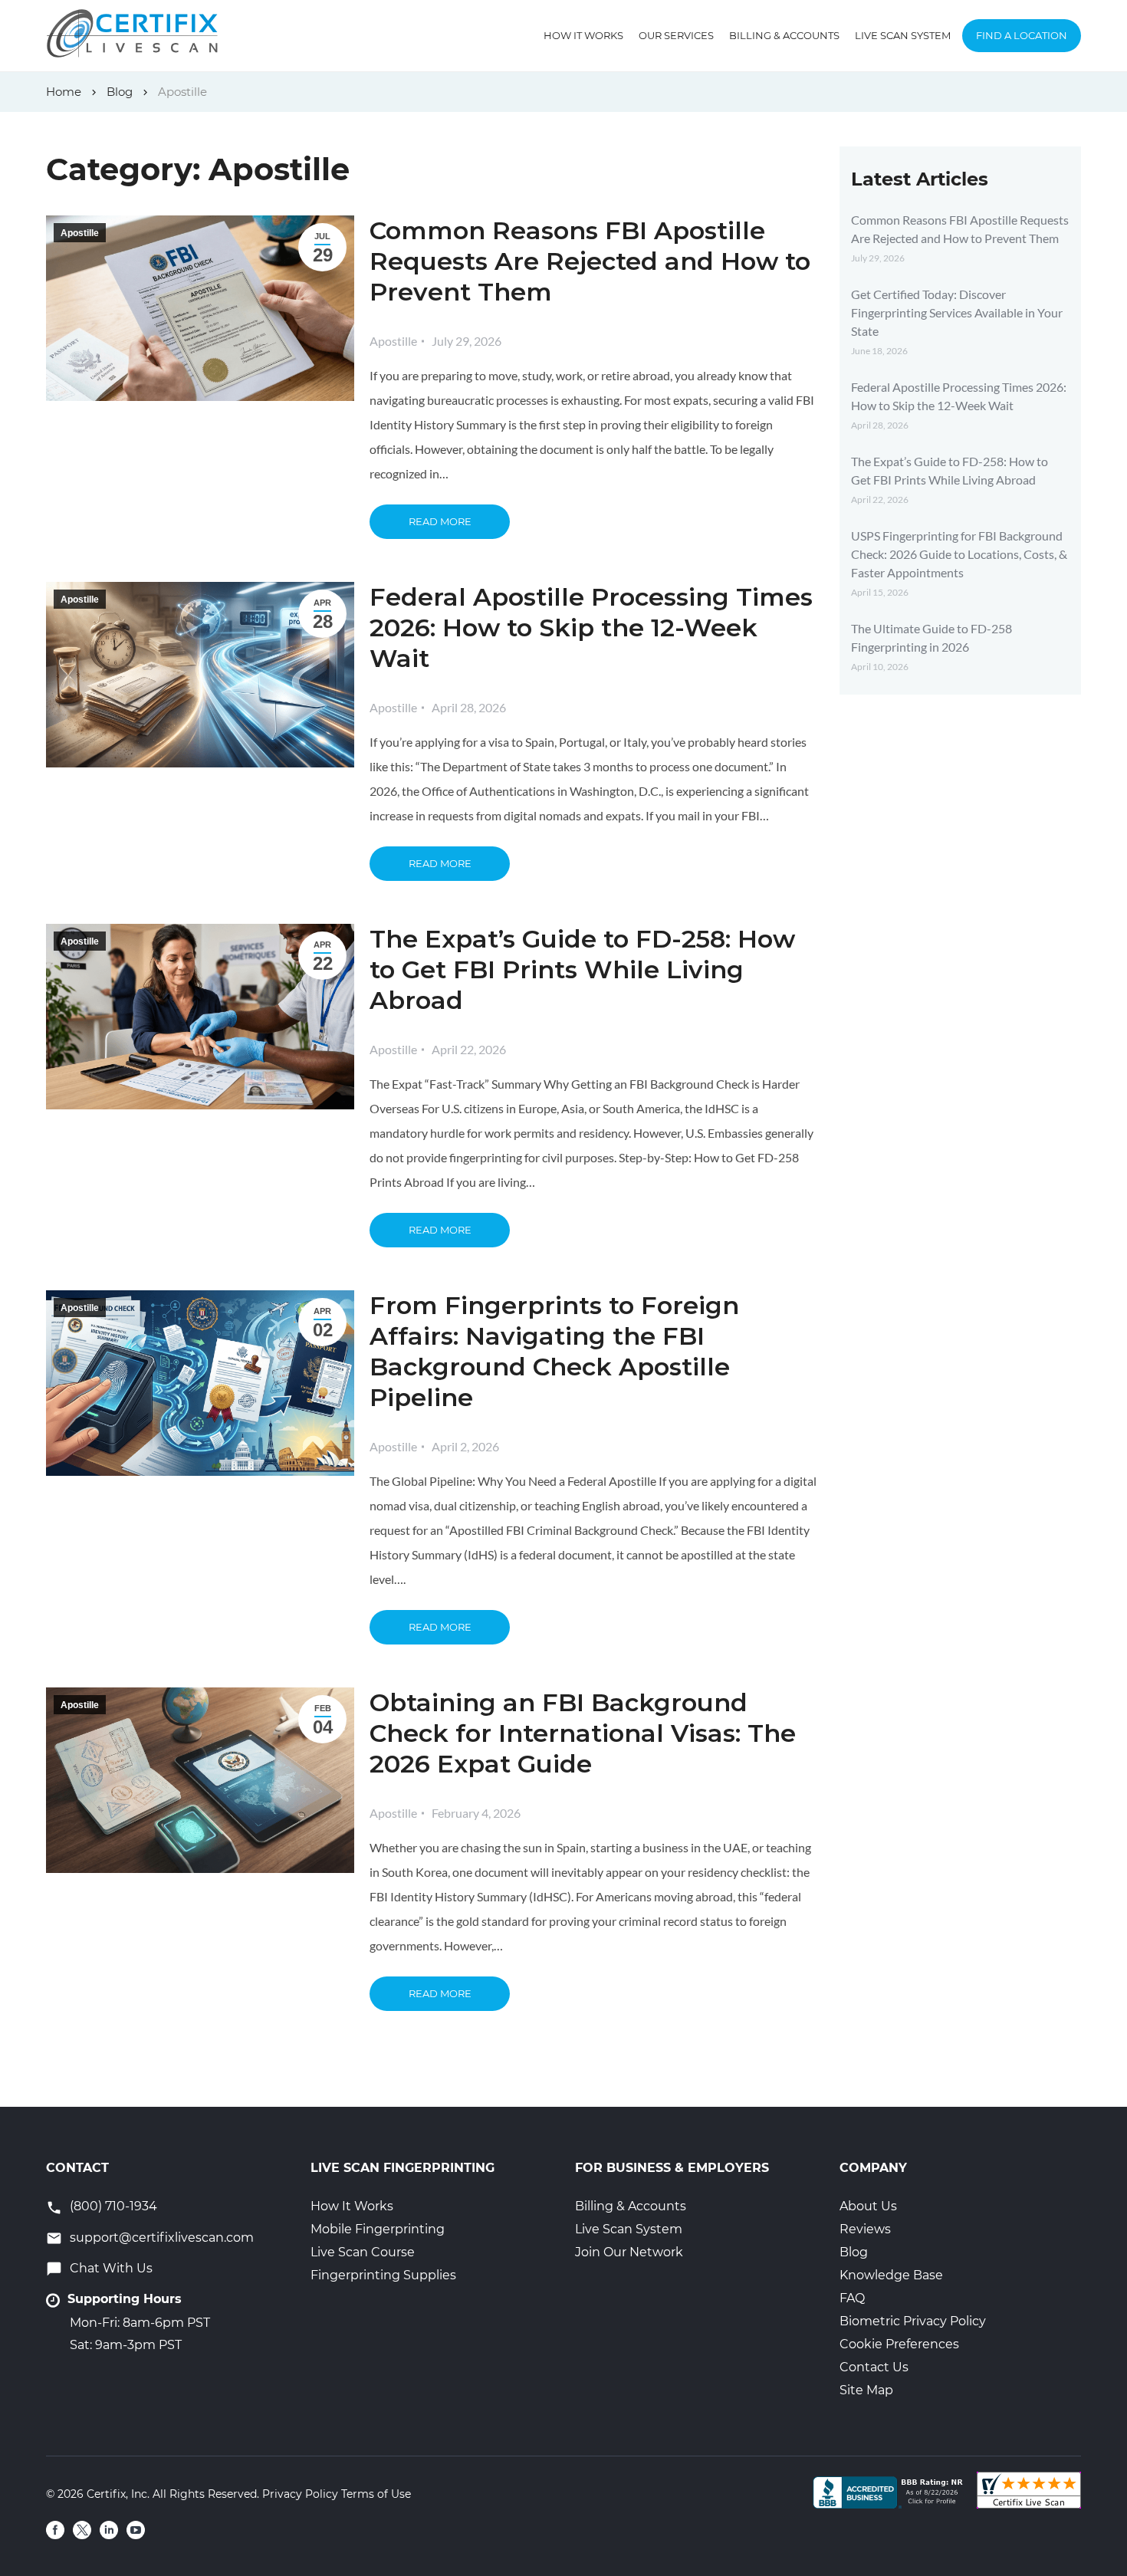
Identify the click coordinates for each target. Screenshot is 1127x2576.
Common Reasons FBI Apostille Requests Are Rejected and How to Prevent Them (590, 261)
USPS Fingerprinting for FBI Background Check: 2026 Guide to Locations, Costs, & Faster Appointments (959, 554)
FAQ (852, 2298)
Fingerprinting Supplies (383, 2275)
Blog (854, 2252)
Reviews (865, 2229)
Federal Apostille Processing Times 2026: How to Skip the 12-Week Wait (591, 628)
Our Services (676, 35)
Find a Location (1022, 35)
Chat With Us (111, 2268)
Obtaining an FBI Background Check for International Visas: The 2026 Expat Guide (583, 1733)
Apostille (80, 233)
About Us (868, 2206)
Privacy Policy (300, 2494)
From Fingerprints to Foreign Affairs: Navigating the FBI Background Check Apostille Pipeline (554, 1351)
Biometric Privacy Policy (913, 2321)
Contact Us (874, 2367)
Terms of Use (376, 2494)
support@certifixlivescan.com (162, 2238)
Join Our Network (629, 2252)
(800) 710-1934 (113, 2206)
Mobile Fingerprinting (378, 2229)
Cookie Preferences (899, 2344)
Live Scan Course (363, 2252)
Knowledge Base (891, 2275)
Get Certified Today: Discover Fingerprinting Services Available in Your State (957, 312)
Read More (440, 521)
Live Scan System (903, 35)
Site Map (866, 2390)
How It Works (583, 35)
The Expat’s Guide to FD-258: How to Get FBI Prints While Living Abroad (582, 969)
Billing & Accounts (784, 35)
